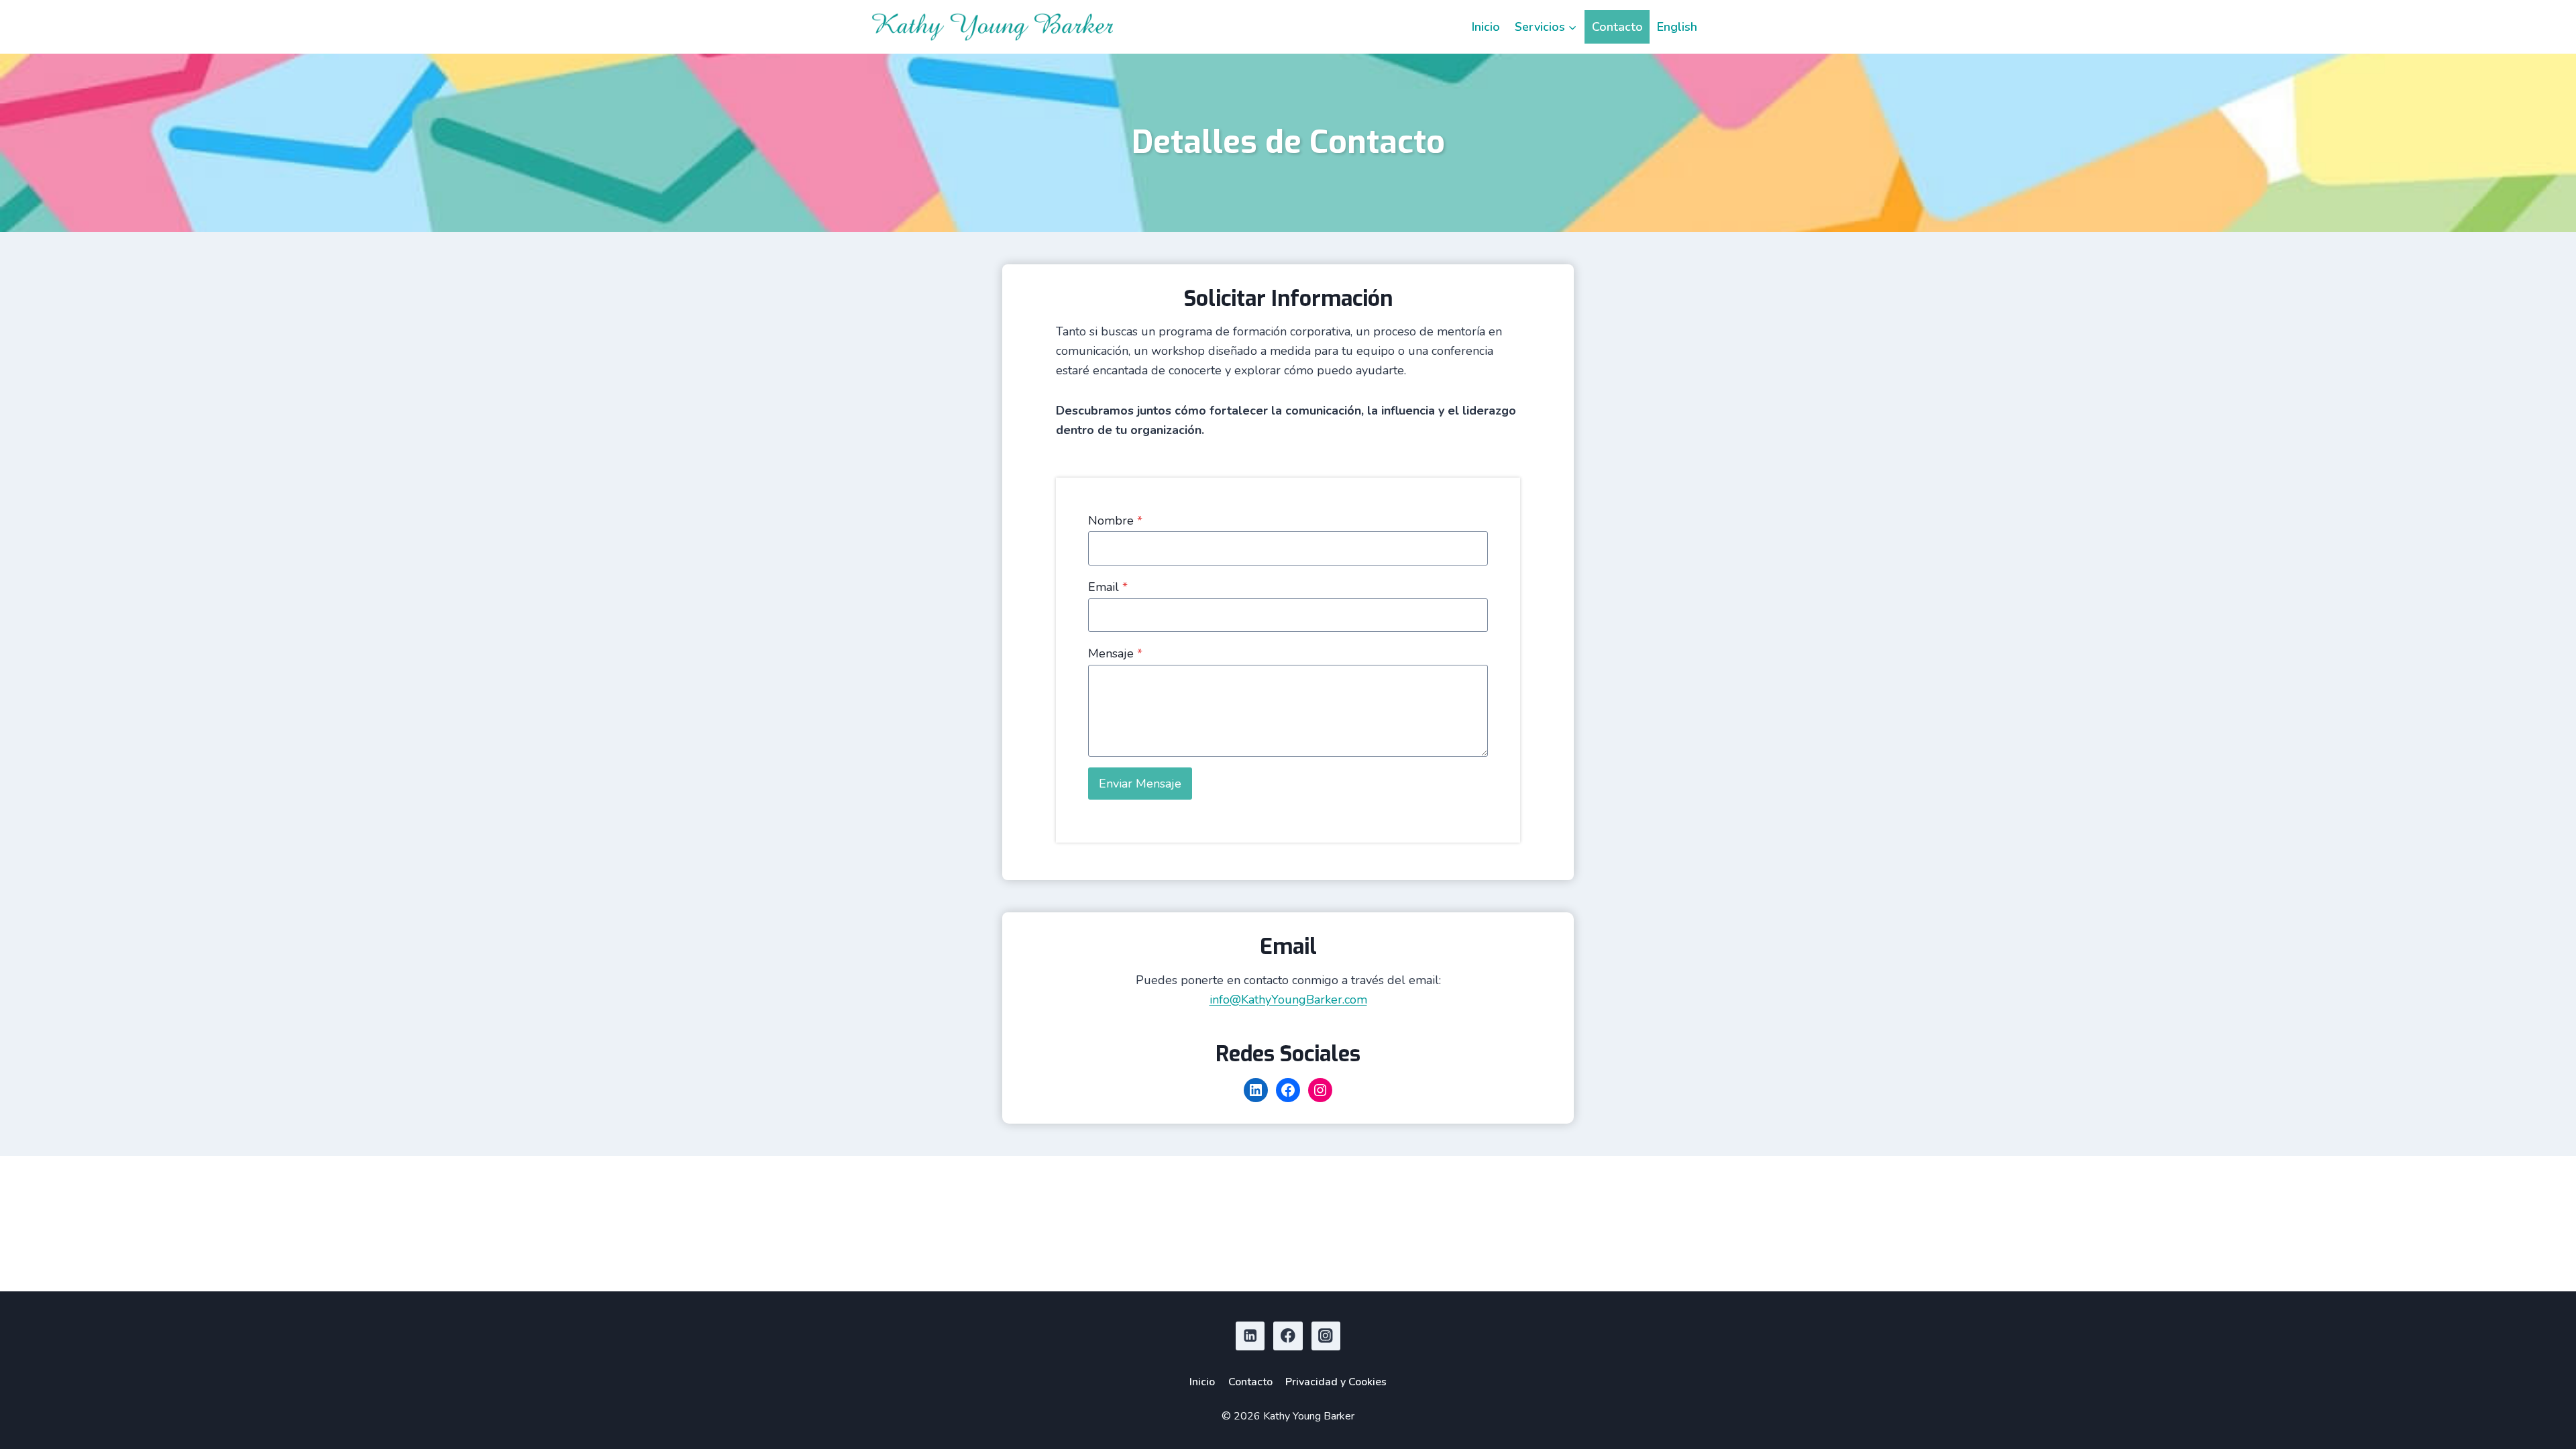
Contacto (1617, 27)
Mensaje (1115, 653)
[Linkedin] (1250, 1336)
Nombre (1115, 521)
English (1677, 27)
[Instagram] (1326, 1336)
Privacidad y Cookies (1336, 1382)
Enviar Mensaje (1140, 784)
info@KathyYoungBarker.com (1288, 1000)
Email (1108, 587)
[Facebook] (1288, 1336)
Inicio (1486, 27)
